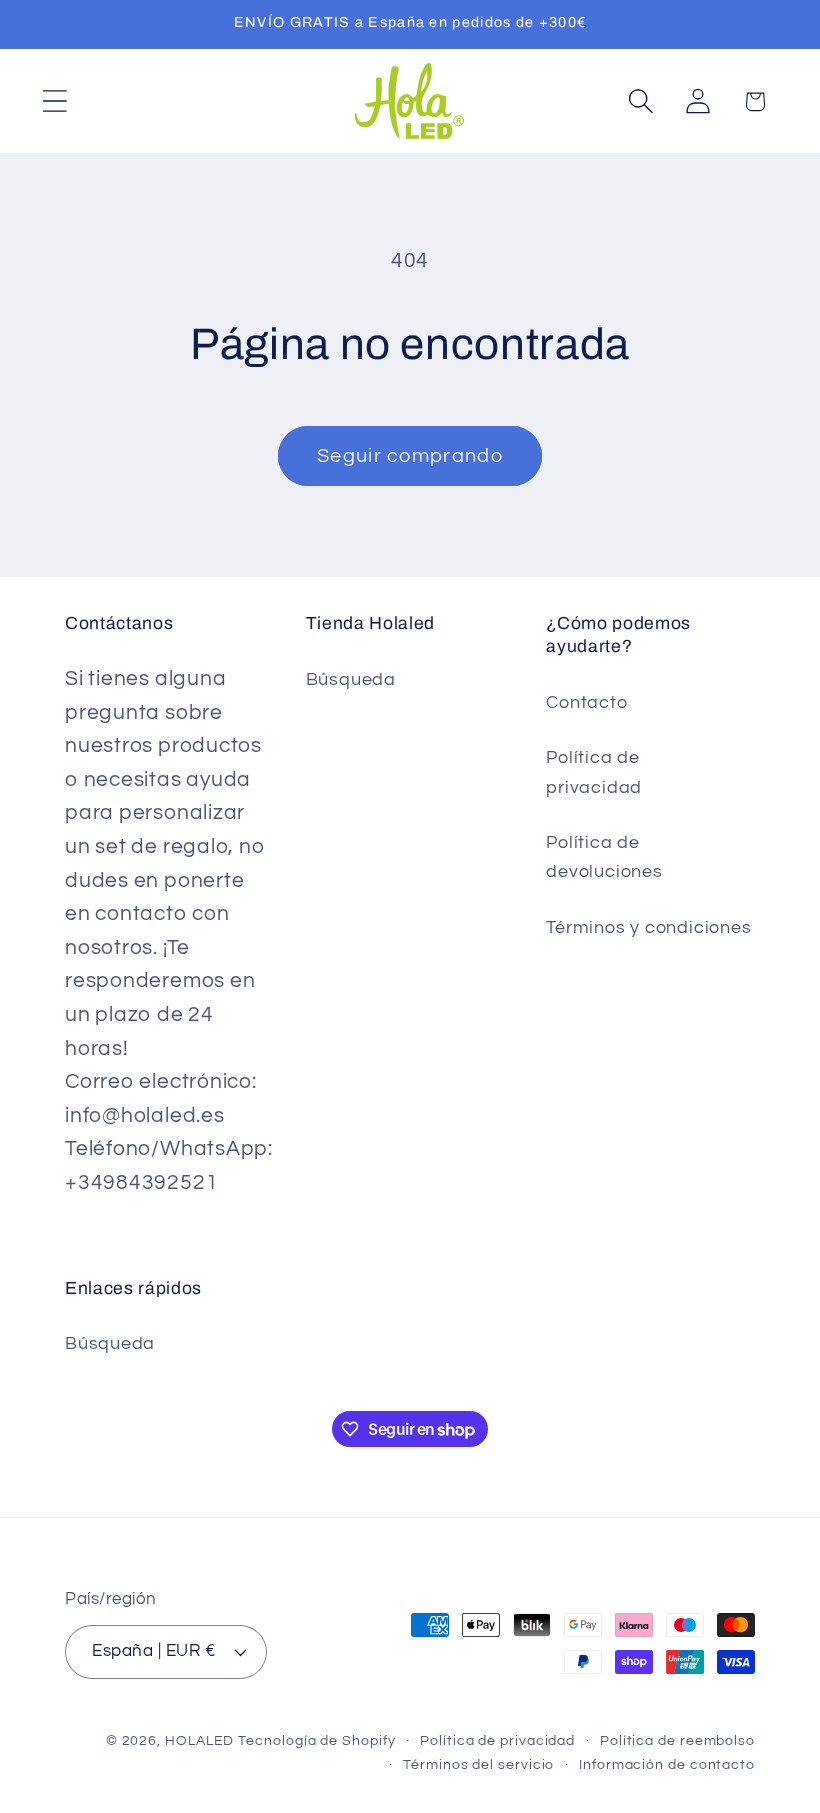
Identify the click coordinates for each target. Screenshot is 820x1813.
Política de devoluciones (604, 857)
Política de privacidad (594, 772)
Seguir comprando (410, 456)
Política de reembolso (677, 1740)
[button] (54, 101)
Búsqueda (351, 679)
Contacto (586, 702)
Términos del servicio (478, 1764)
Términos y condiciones (648, 927)
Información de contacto (667, 1764)
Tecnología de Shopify (316, 1740)
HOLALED (199, 1740)
